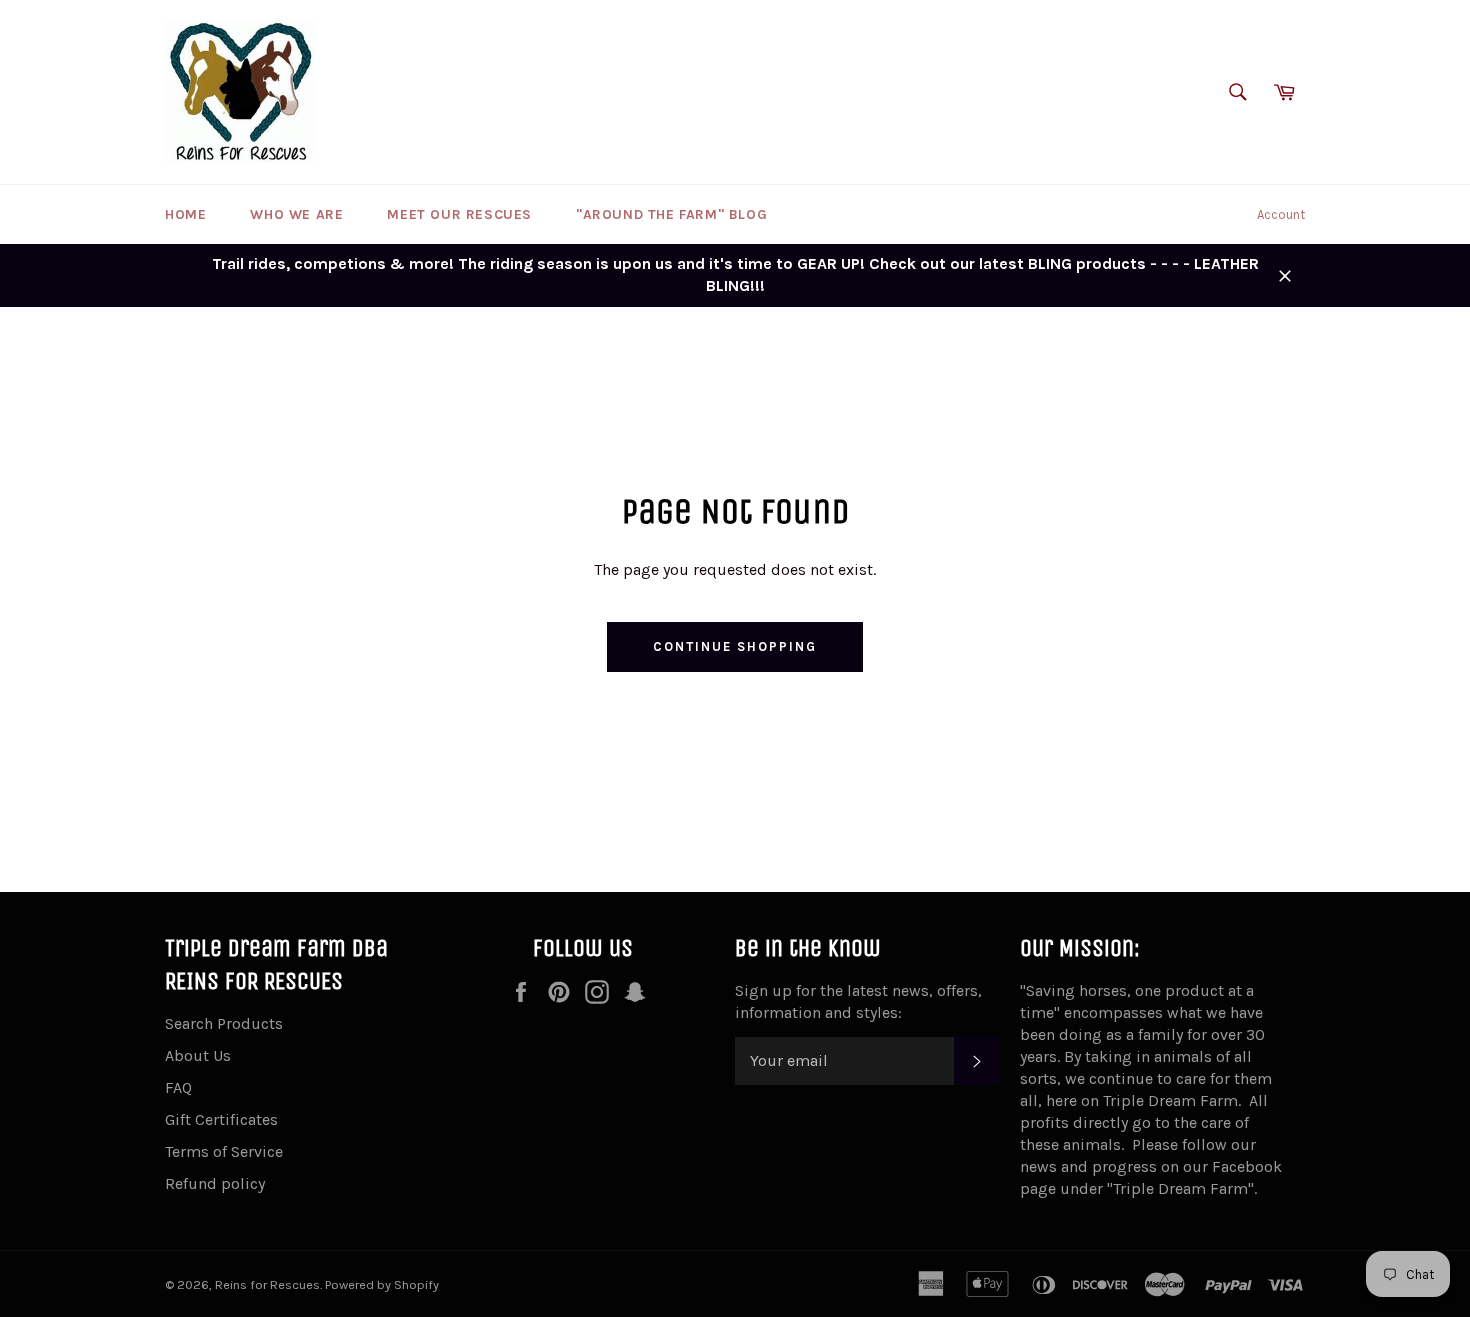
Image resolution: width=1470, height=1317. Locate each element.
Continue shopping (734, 646)
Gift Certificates (221, 1119)
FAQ (178, 1087)
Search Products (224, 1023)
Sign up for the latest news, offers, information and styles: (858, 1001)
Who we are (296, 214)
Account (1281, 214)
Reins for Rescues (267, 1284)
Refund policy (215, 1183)
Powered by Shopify (382, 1284)
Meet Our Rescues (459, 214)
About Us (198, 1055)
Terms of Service (224, 1151)
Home (185, 214)
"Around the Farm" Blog (671, 214)
